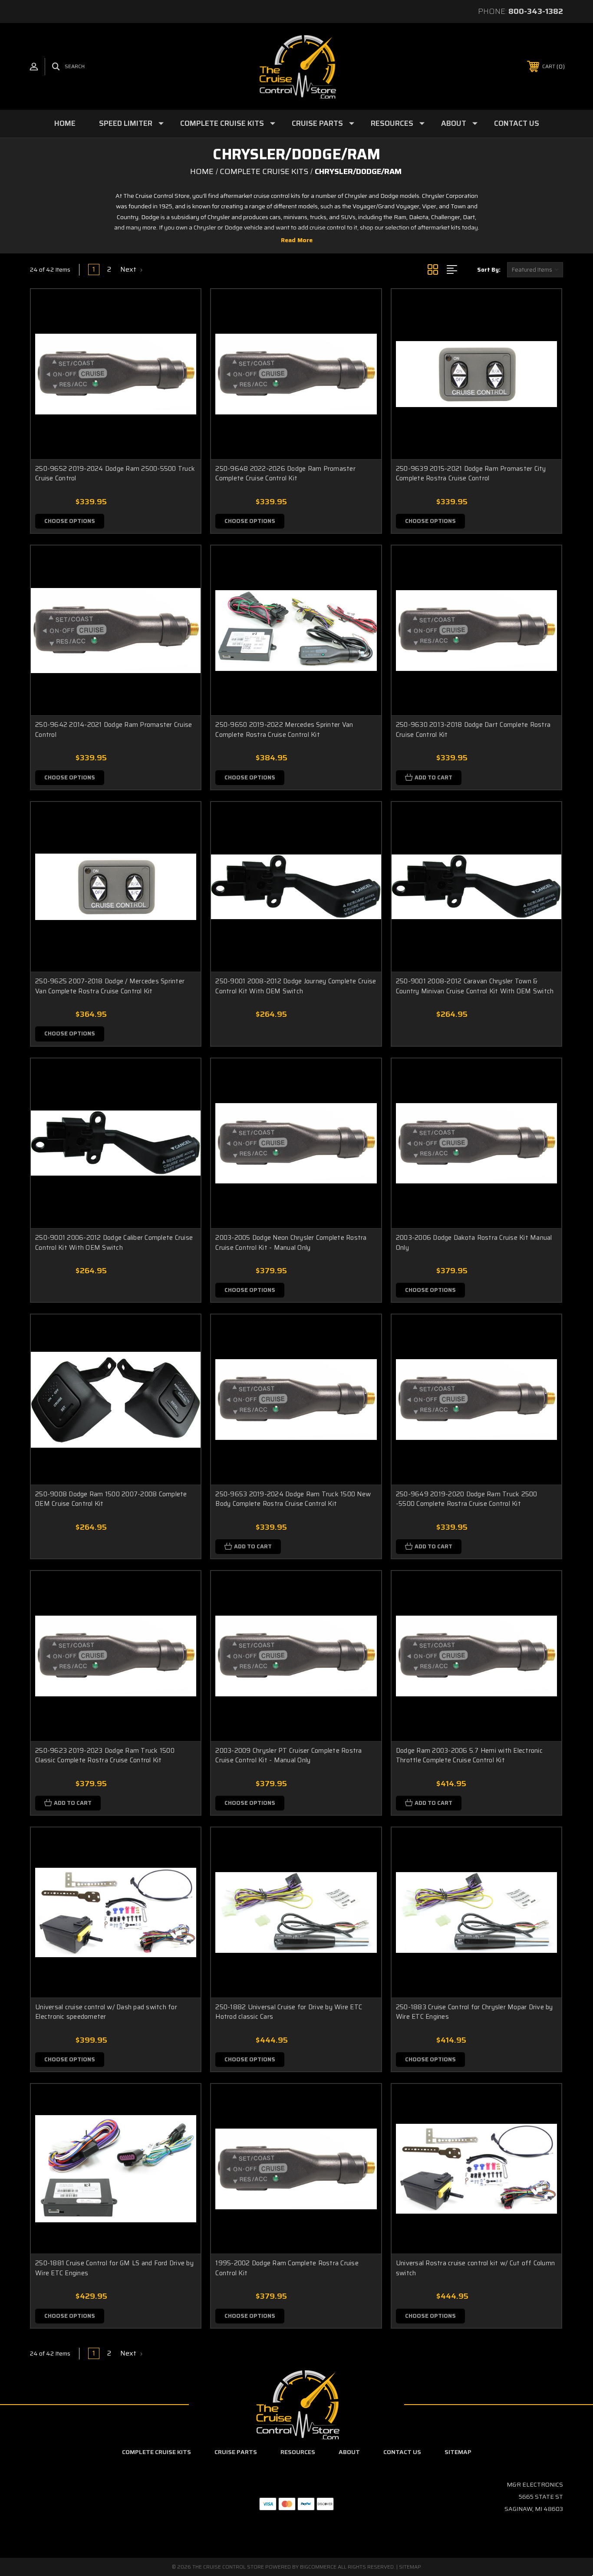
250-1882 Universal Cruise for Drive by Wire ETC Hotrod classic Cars (289, 2012)
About (454, 123)
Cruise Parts (317, 123)
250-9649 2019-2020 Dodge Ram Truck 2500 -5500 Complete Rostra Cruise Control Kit (467, 1499)
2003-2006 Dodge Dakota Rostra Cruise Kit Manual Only (474, 1243)
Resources (392, 123)
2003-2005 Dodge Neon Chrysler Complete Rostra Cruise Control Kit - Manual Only (291, 1243)
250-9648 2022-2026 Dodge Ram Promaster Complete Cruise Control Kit (285, 474)
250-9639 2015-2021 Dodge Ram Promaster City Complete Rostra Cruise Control (471, 474)
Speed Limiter (126, 123)
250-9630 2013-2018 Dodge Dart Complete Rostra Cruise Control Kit (473, 730)
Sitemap (458, 2452)
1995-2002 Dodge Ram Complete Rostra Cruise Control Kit (287, 2268)
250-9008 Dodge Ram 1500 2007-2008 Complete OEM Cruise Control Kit (111, 1499)
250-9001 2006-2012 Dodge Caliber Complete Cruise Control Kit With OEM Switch (114, 1243)
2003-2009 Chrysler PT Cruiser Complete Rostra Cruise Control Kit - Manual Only (288, 1756)
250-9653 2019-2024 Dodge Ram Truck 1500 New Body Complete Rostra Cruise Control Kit (293, 1499)
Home (65, 123)
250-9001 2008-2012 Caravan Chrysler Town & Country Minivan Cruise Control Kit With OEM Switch (475, 986)
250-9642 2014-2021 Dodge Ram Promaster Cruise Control (114, 730)
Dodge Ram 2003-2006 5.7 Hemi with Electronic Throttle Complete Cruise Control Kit (469, 1756)
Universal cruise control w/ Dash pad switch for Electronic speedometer (106, 2012)
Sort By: (489, 270)
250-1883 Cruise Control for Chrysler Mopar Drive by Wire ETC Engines (474, 2012)
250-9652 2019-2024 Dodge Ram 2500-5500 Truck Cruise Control (115, 474)
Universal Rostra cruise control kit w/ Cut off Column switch (475, 2268)
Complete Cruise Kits (222, 123)
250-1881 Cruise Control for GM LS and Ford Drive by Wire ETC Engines (114, 2268)
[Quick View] (183, 307)
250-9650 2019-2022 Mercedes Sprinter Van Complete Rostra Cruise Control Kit (284, 730)
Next (129, 269)
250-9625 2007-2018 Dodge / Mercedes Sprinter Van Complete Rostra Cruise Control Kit (110, 986)
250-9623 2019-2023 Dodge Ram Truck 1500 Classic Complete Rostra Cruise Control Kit (105, 1756)
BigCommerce (318, 2567)
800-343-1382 (536, 11)
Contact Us (517, 123)
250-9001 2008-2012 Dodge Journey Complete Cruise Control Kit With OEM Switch (296, 986)
